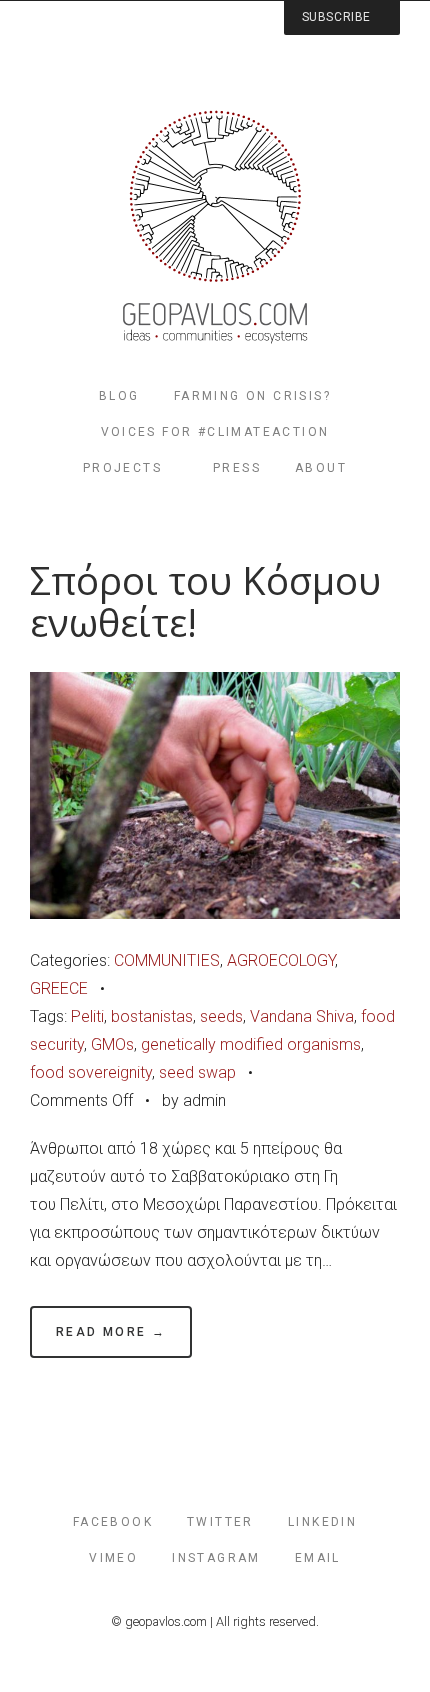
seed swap (197, 1072)
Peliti (87, 1016)
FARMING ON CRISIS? (252, 396)
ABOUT (321, 468)
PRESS (237, 468)
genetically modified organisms (251, 1044)
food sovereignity (91, 1072)
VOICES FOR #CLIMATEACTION (215, 432)
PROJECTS (122, 468)
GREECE (59, 988)
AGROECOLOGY (281, 960)
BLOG (119, 396)
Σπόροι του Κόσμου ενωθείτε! (205, 601)
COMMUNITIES (167, 960)
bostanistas (152, 1016)
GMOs (112, 1044)
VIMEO (113, 1558)
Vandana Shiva (302, 1016)
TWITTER (220, 1522)
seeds (221, 1016)
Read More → (111, 1332)
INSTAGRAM (216, 1558)
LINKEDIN (322, 1522)
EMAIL (318, 1558)
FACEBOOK (113, 1522)
